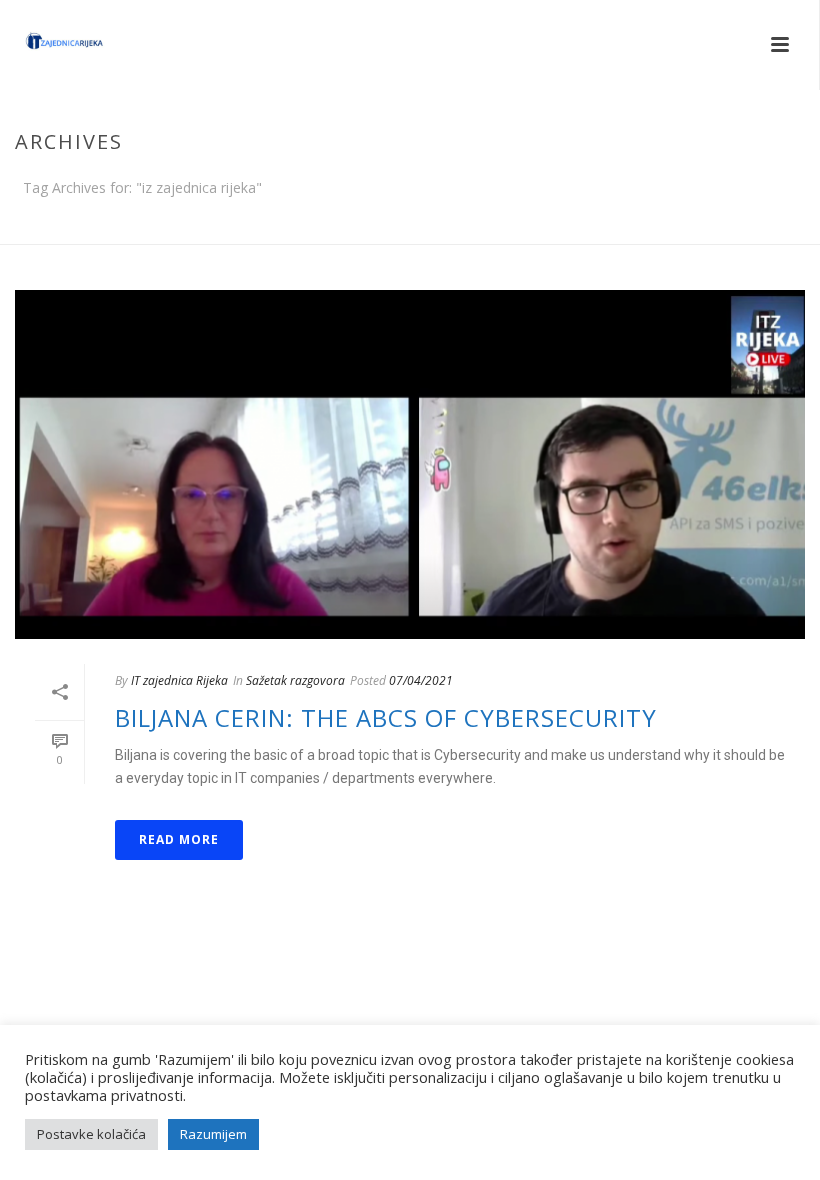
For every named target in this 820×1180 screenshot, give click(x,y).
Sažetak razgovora (295, 680)
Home (761, 225)
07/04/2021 (421, 680)
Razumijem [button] (213, 1134)
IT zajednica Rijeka (179, 680)
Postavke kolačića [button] (91, 1134)
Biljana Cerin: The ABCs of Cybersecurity (386, 717)
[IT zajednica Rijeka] (45, 45)
